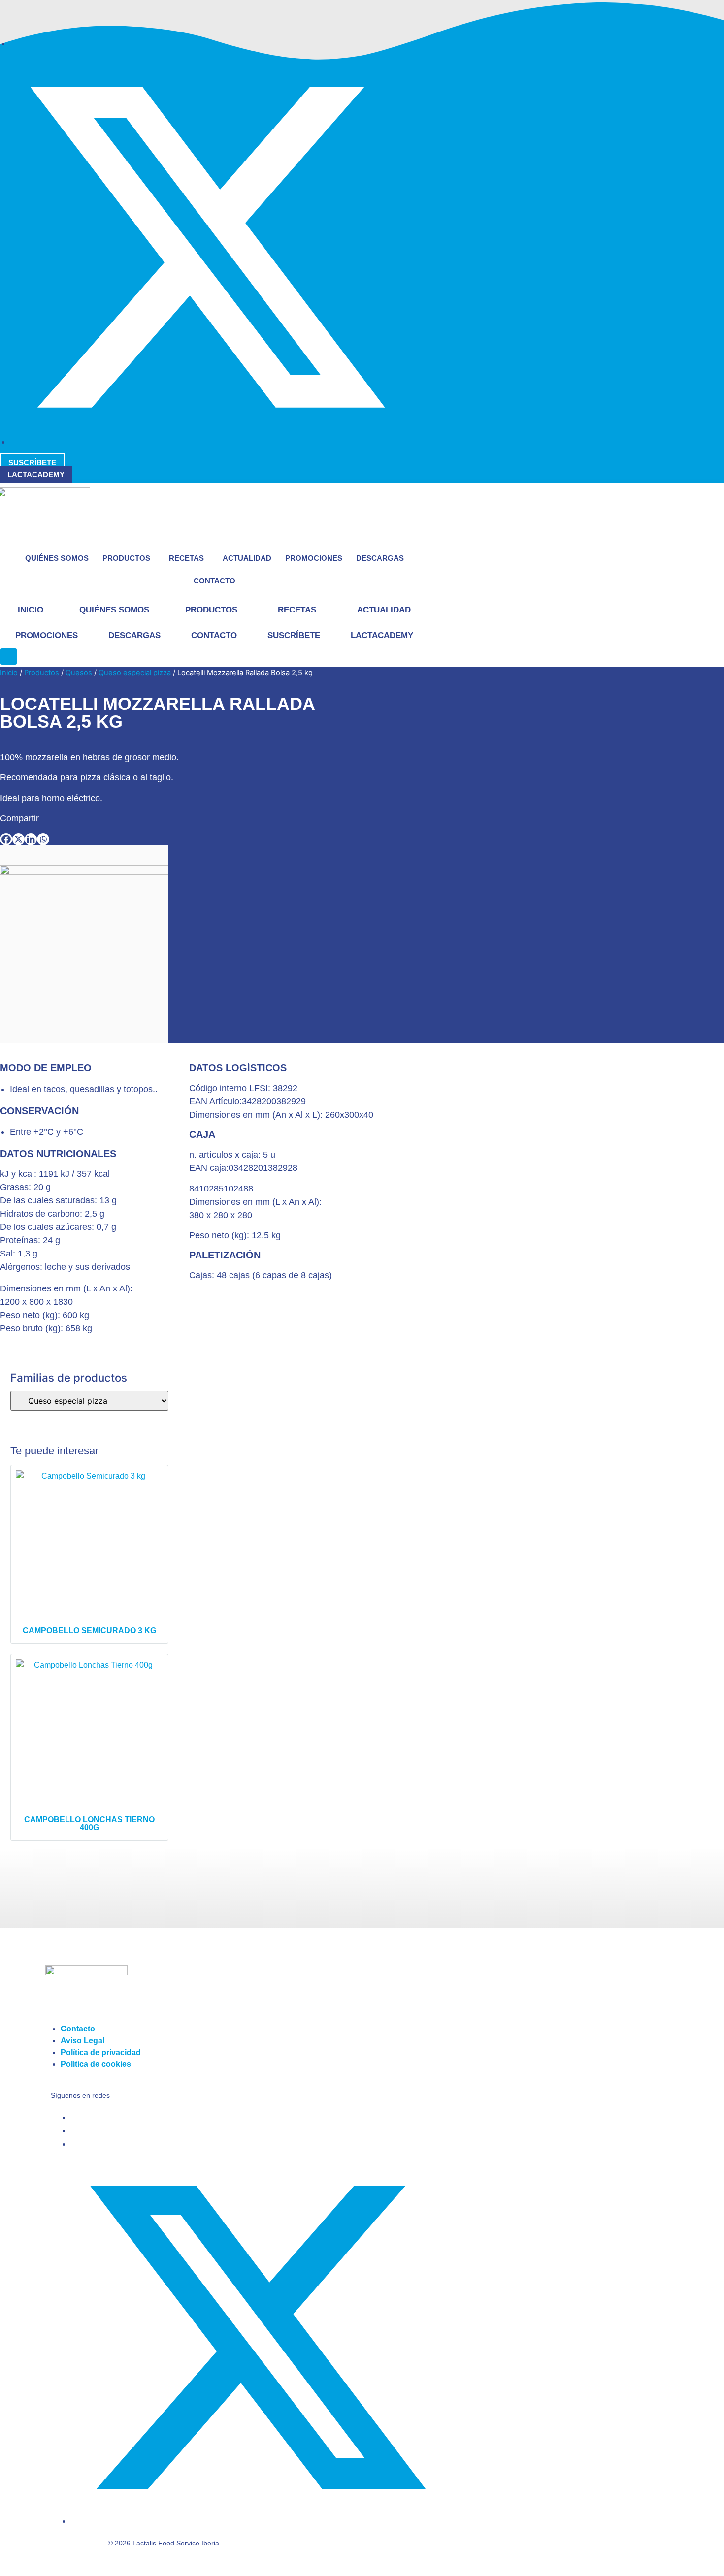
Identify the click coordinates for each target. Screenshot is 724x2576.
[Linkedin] (31, 839)
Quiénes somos (57, 558)
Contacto (214, 581)
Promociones (314, 558)
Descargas (380, 558)
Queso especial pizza (135, 673)
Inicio (31, 610)
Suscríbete (294, 635)
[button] (9, 657)
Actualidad (247, 558)
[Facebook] (6, 839)
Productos (126, 558)
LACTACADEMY (382, 635)
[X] (18, 839)
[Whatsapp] (43, 839)
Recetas (186, 558)
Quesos (79, 673)
